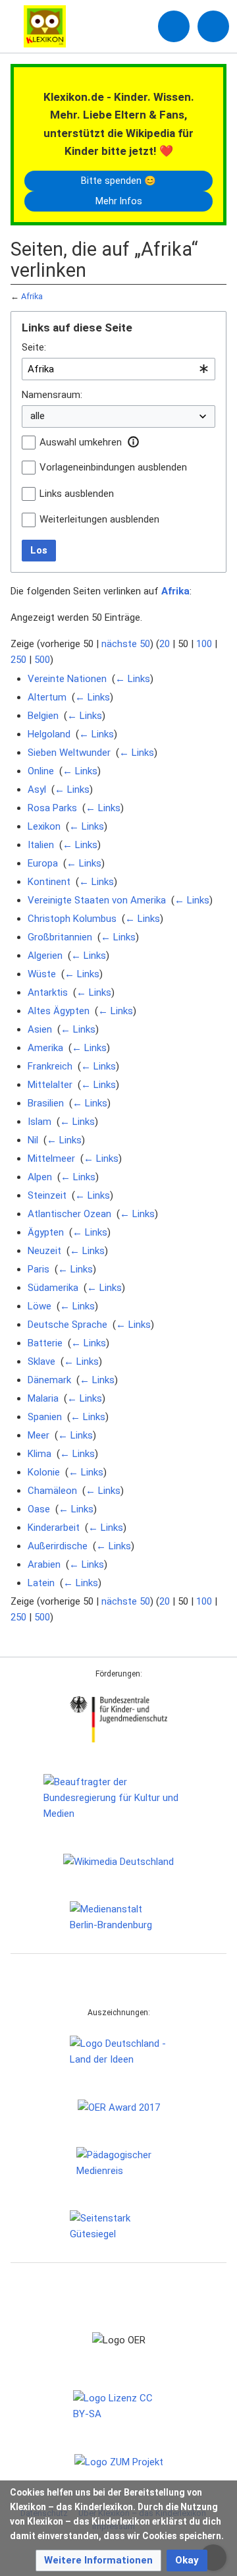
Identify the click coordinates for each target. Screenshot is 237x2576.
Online (41, 771)
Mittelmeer (51, 1159)
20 (165, 644)
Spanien (45, 1417)
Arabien (44, 1564)
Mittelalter (50, 1085)
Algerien (45, 956)
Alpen (40, 1177)
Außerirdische (58, 1546)
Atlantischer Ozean (69, 1214)
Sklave (41, 1361)
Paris (39, 1269)
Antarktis (48, 992)
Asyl (37, 789)
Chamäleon (52, 1491)
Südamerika (53, 1288)
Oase (39, 1509)
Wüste (42, 974)
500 (42, 660)
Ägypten (46, 1232)
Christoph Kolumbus (72, 919)
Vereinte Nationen (67, 679)
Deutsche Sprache (67, 1325)
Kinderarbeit (54, 1528)
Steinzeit (47, 1195)
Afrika (32, 296)
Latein (41, 1583)
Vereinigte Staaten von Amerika (97, 900)
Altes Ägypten (59, 1011)
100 (204, 644)
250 (18, 660)
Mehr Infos (119, 201)
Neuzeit (44, 1251)
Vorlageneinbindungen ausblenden (113, 467)
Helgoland (49, 734)
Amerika (45, 1048)
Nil (33, 1140)
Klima (39, 1454)
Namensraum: (52, 395)
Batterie (45, 1343)
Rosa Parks (52, 808)
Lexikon (44, 826)
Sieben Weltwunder (69, 753)
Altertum (47, 697)
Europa (43, 863)
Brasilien (46, 1103)
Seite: (34, 347)
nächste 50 (126, 644)
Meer (39, 1435)
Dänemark (49, 1380)
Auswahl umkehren (81, 442)
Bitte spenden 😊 (118, 181)
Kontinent (49, 882)
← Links (133, 679)
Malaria (43, 1398)
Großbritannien (60, 937)
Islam (39, 1122)
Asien (40, 1029)
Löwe (39, 1306)
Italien (41, 845)
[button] (133, 442)
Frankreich (50, 1066)
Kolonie (44, 1472)
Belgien (43, 716)
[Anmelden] (174, 26)
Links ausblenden (77, 494)
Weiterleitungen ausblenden (99, 519)
